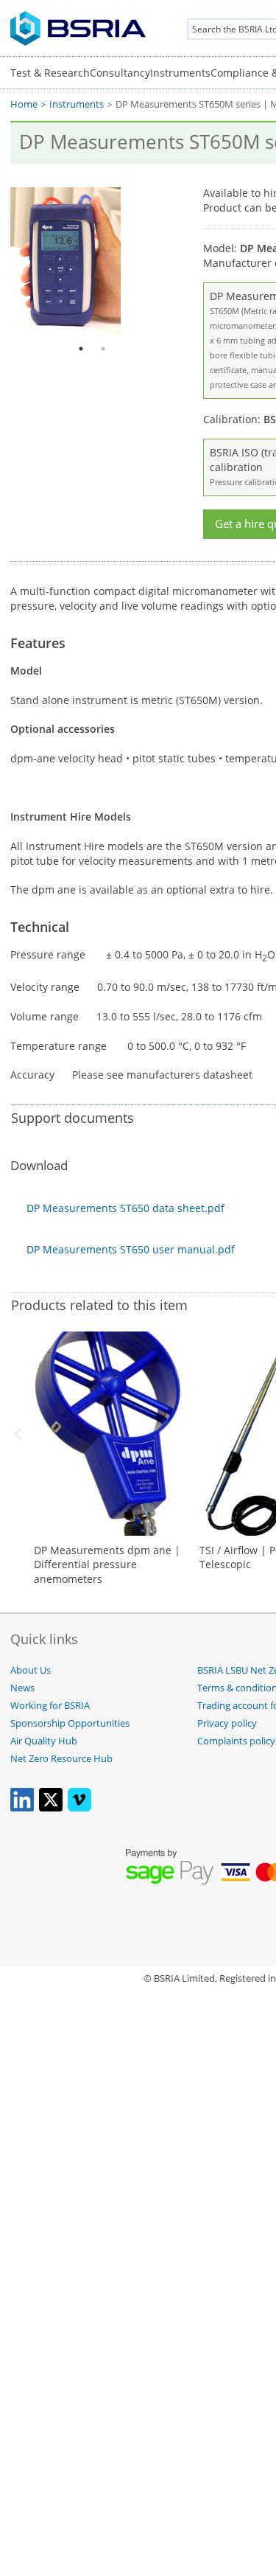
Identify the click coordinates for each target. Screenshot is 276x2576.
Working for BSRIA (50, 1706)
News (22, 1688)
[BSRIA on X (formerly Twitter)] (51, 1808)
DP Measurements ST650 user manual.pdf (131, 1249)
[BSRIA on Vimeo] (79, 1808)
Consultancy (120, 73)
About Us (31, 1670)
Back (21, 1434)
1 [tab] (81, 349)
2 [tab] (103, 349)
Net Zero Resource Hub (61, 1759)
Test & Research (50, 73)
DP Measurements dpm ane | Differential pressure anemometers (107, 1564)
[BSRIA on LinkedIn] (22, 1808)
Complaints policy (236, 1741)
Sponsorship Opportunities (70, 1723)
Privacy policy (227, 1723)
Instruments (180, 73)
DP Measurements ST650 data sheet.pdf (125, 1208)
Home (24, 104)
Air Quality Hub (44, 1741)
